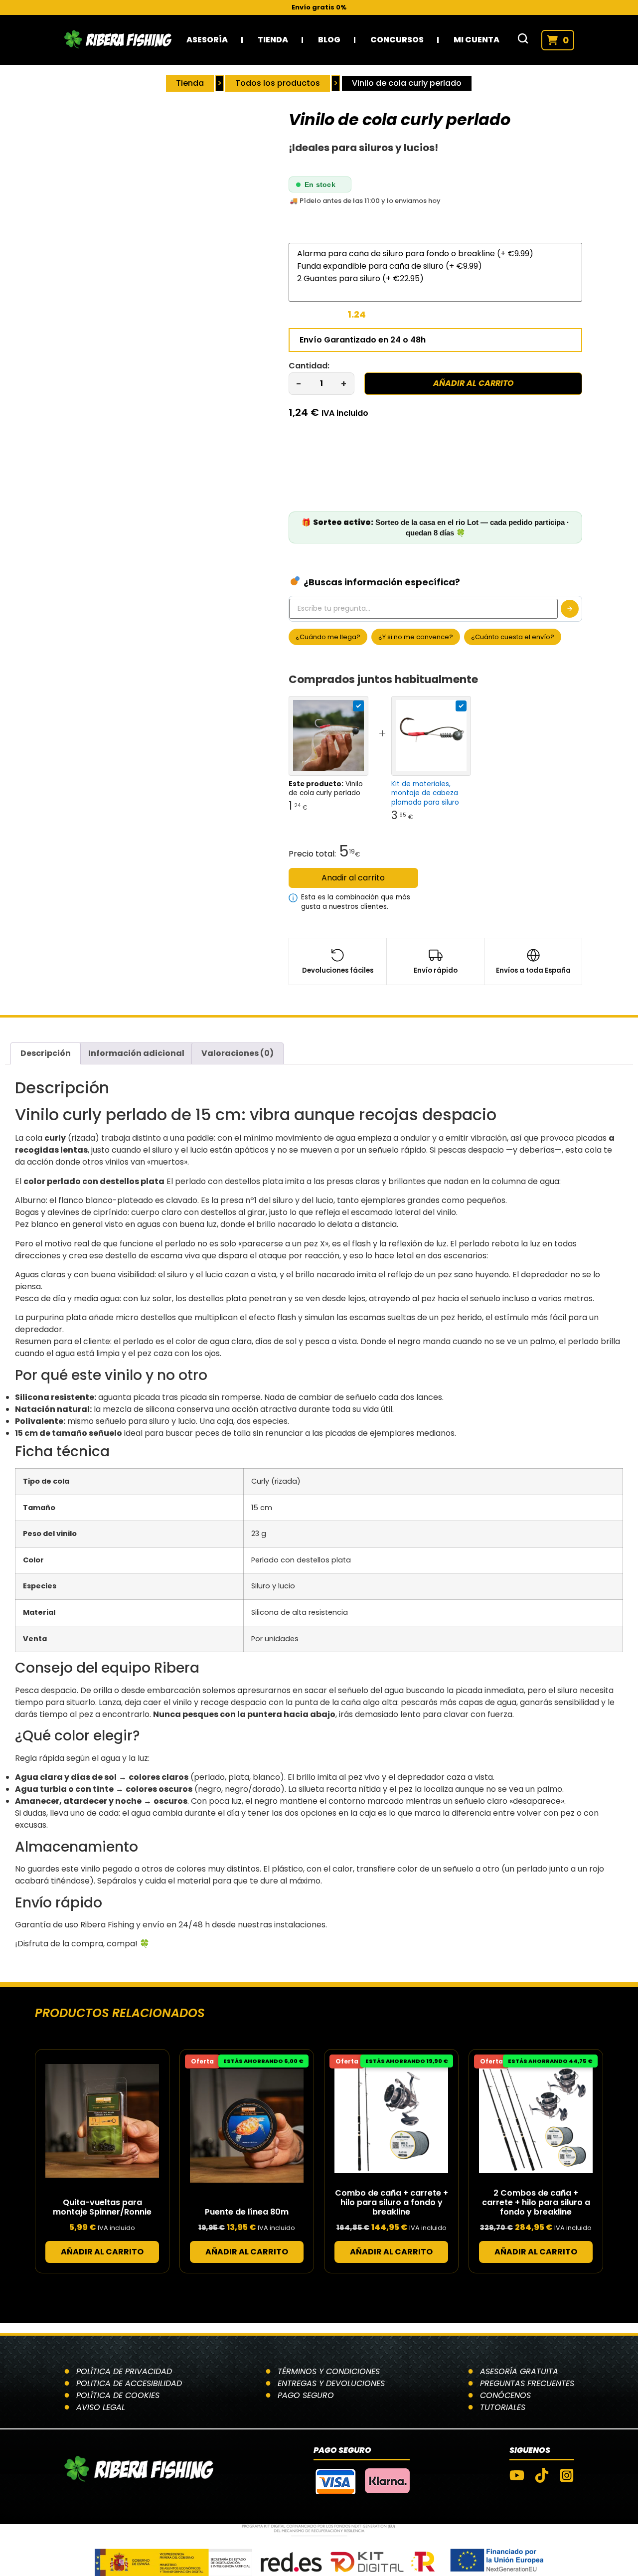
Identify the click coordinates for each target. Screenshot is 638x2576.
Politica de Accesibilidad (129, 2383)
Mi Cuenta (477, 40)
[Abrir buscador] (523, 40)
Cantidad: (309, 366)
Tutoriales (503, 2407)
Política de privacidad (124, 2371)
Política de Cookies (118, 2395)
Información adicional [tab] (136, 1053)
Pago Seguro (306, 2395)
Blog (329, 40)
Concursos (397, 40)
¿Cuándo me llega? (328, 637)
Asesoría (207, 40)
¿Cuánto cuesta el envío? (513, 637)
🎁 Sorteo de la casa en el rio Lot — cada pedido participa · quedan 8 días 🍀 (435, 527)
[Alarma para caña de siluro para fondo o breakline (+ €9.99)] (436, 254)
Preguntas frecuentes (527, 2383)
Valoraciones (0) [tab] (238, 1053)
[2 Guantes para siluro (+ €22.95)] (436, 278)
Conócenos (505, 2395)
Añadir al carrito (474, 383)
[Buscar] (570, 609)
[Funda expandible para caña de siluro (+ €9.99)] (436, 266)
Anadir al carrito (353, 878)
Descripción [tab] (46, 1053)
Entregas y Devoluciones (331, 2383)
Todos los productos (278, 83)
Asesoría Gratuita (519, 2371)
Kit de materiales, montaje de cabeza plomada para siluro (425, 793)
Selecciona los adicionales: (344, 235)
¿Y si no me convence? (416, 637)
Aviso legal (101, 2407)
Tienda (273, 40)
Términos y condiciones (329, 2371)
